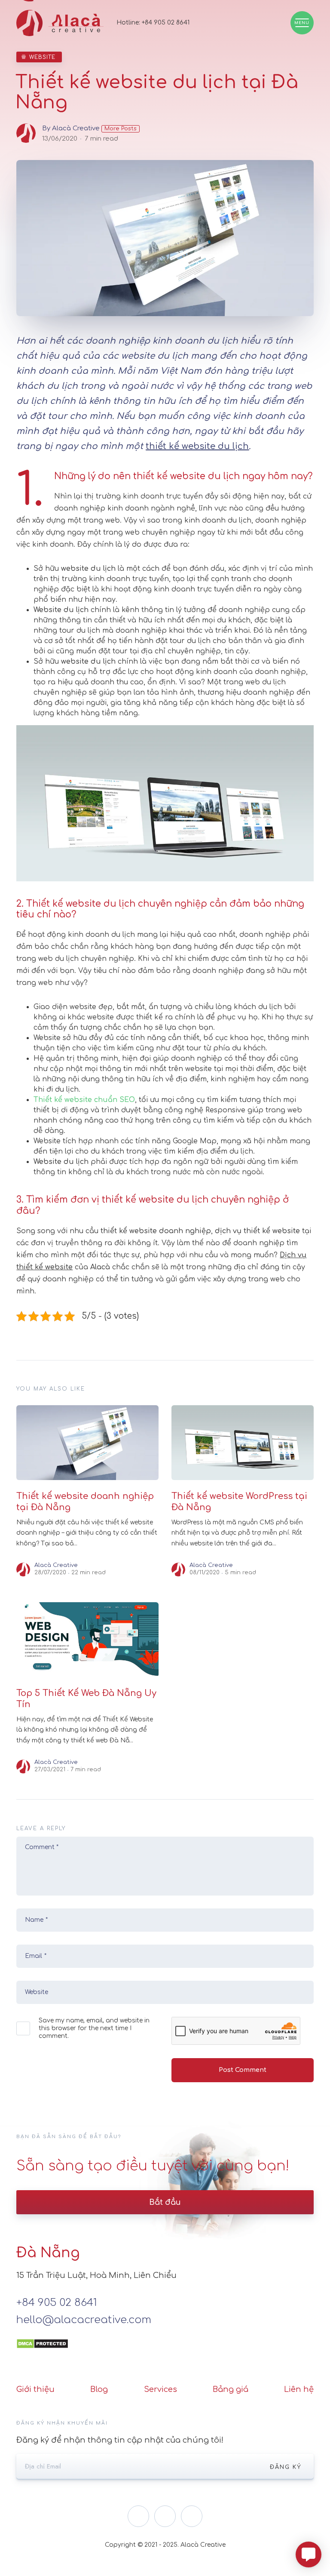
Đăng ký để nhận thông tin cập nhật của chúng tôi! (120, 2440)
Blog (99, 2389)
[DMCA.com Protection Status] (42, 2337)
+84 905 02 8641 (166, 23)
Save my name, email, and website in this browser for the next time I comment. (94, 2028)
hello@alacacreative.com (84, 2320)
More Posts (121, 129)
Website (42, 57)
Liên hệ (299, 2389)
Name (36, 1920)
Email (36, 1956)
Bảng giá (231, 2389)
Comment (42, 1847)
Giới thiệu (35, 2389)
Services (160, 2389)
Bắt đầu (165, 2202)
